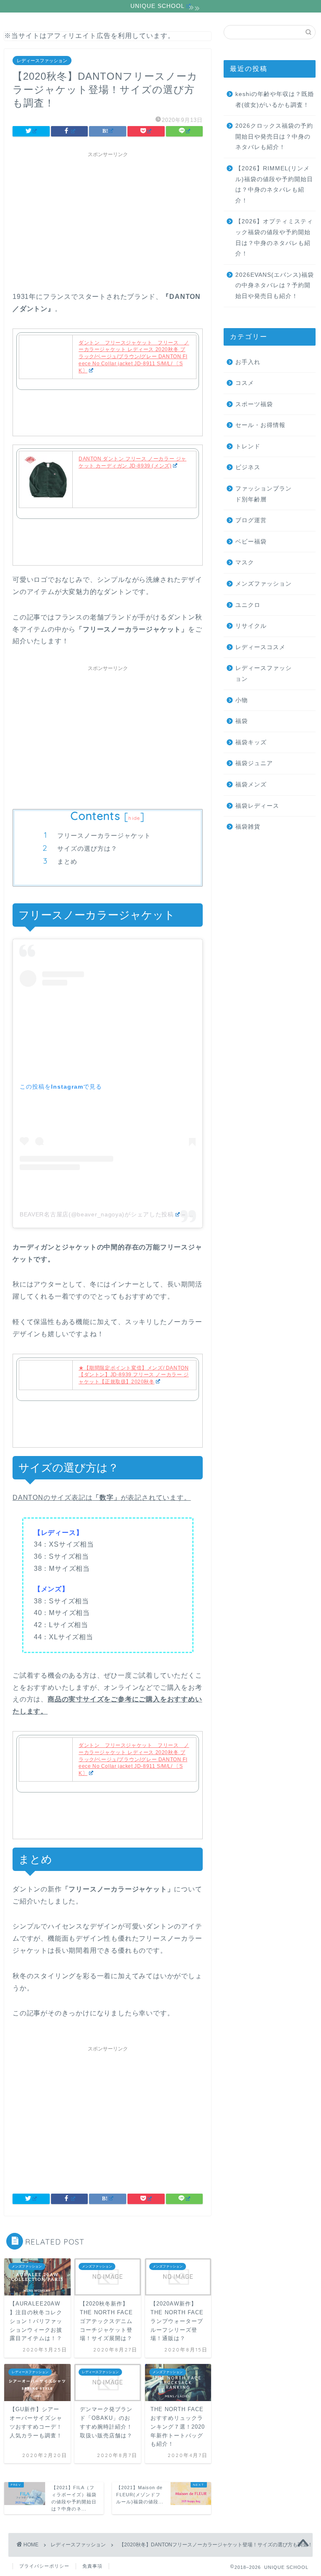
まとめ (67, 861)
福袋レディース (257, 806)
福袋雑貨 (248, 827)
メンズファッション (264, 584)
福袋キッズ (251, 742)
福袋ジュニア (254, 763)
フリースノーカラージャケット (104, 835)
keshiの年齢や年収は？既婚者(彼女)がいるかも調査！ (275, 100)
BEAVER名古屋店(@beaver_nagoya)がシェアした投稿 (97, 1214)
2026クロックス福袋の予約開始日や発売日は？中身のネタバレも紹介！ (274, 137)
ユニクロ (248, 605)
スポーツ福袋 (254, 404)
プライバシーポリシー (44, 2566)
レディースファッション (42, 61)
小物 (242, 700)
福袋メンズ (251, 785)
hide (134, 818)
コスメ (245, 383)
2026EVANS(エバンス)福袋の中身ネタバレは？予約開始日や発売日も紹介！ (275, 286)
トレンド (248, 446)
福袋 (242, 721)
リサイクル (251, 626)
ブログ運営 (251, 520)
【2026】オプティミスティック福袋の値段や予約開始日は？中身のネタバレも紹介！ (274, 238)
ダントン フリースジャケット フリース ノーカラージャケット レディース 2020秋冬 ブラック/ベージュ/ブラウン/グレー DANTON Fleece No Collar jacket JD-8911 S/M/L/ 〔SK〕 (134, 357)
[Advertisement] (108, 220)
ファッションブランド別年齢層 (264, 494)
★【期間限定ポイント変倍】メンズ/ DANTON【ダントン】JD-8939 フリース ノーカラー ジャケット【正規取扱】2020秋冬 (134, 1375)
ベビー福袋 (251, 542)
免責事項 (92, 2566)
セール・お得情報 (260, 425)
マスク (245, 562)
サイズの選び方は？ (87, 848)
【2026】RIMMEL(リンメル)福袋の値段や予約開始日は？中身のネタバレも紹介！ (274, 185)
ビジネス (248, 467)
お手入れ (248, 362)
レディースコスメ (260, 647)
